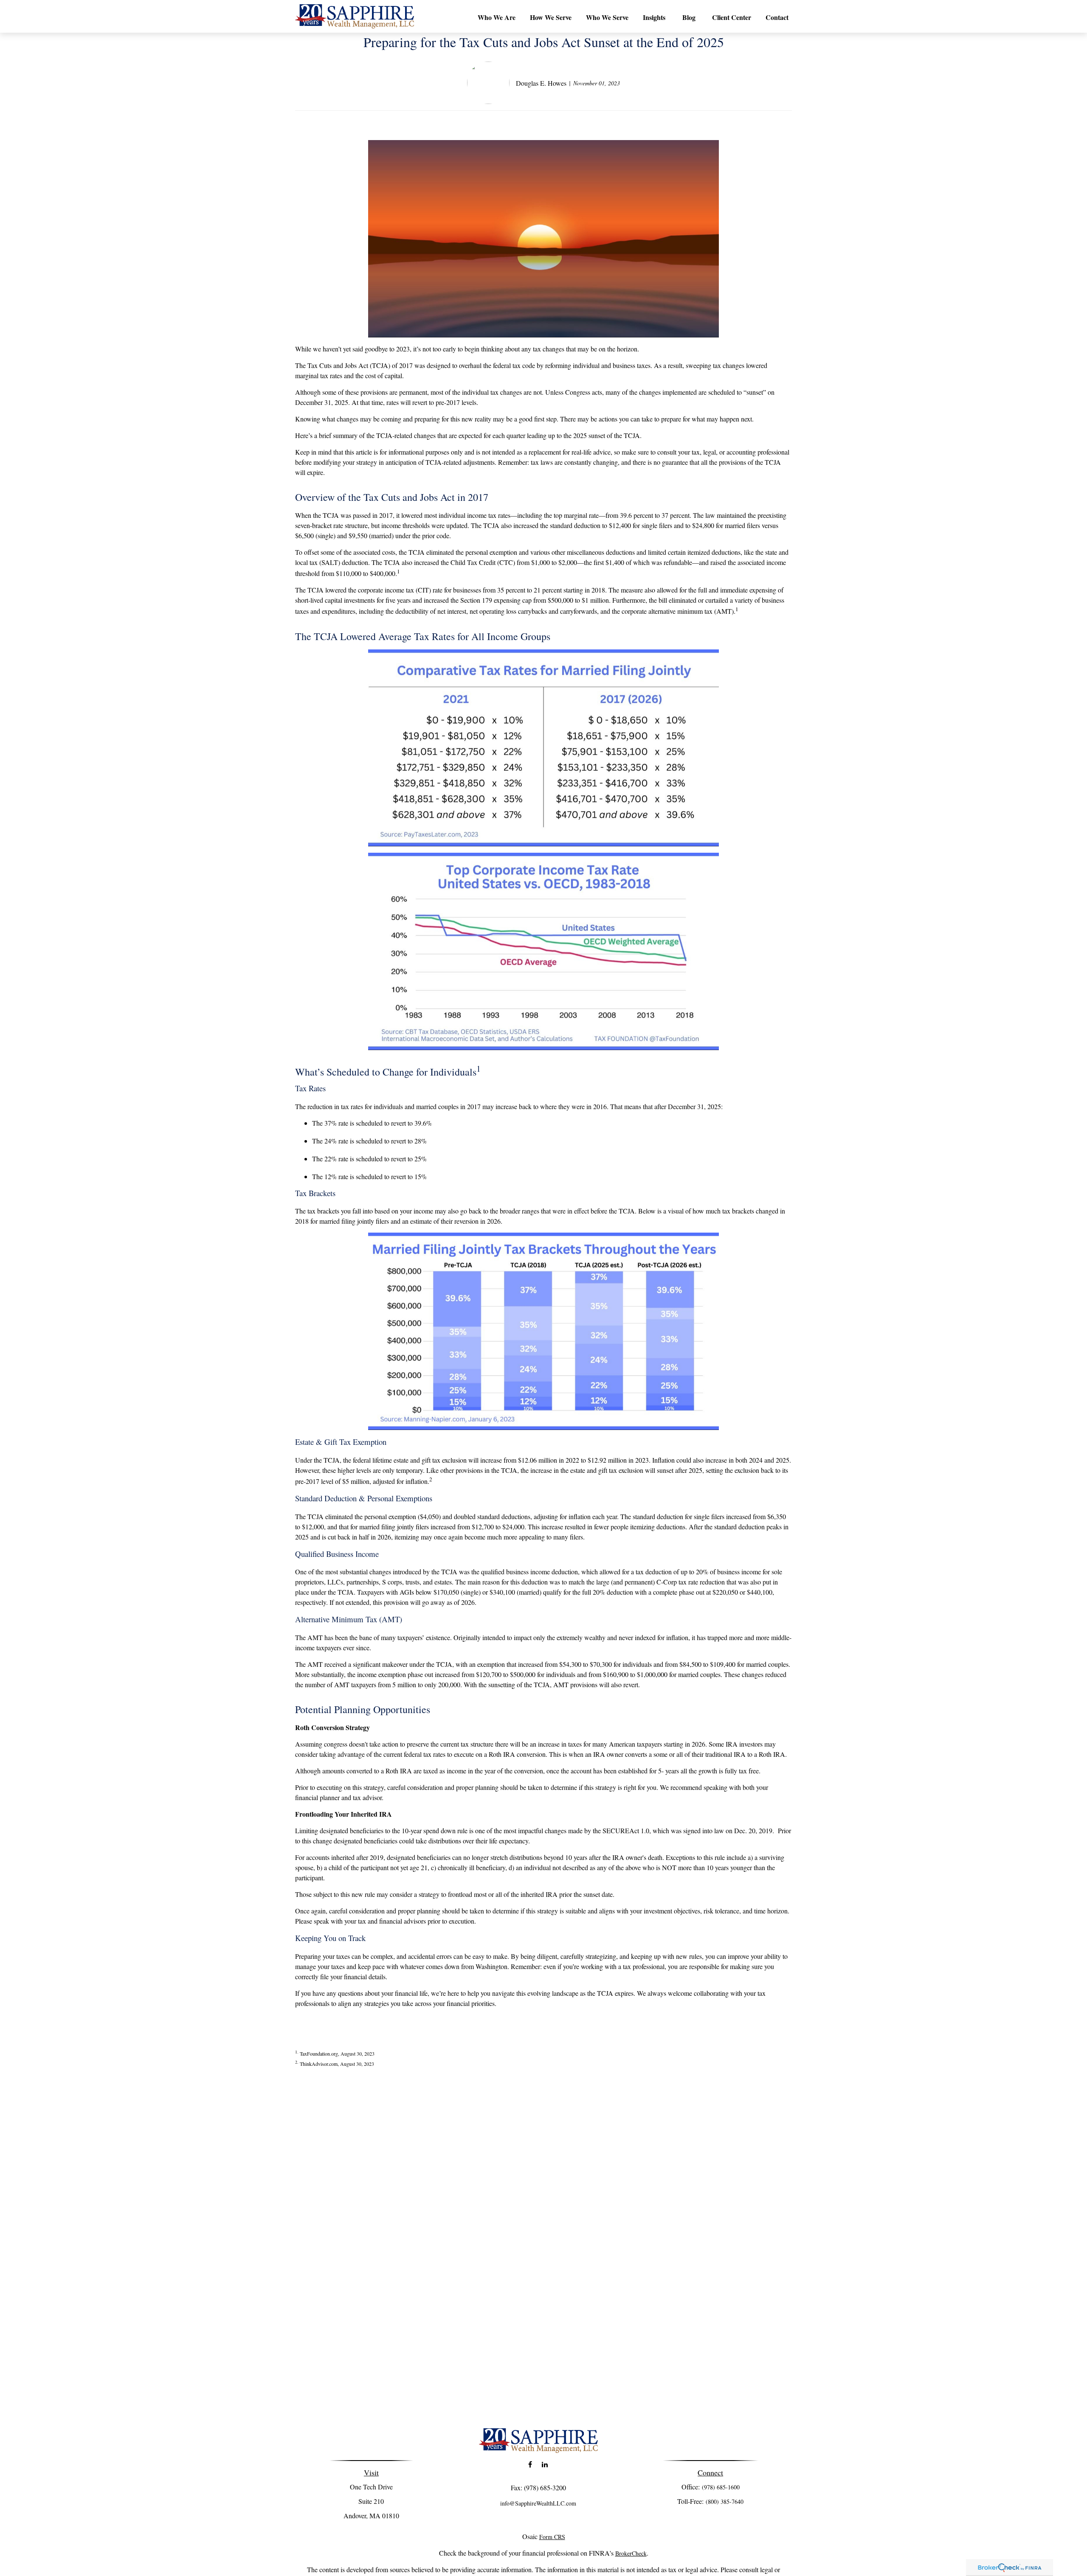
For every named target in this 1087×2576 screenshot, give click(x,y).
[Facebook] (530, 2465)
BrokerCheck (631, 2553)
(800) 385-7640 (725, 2502)
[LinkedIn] (545, 2465)
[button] (497, 17)
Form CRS (552, 2537)
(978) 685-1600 (721, 2487)
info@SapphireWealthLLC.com (538, 2503)
